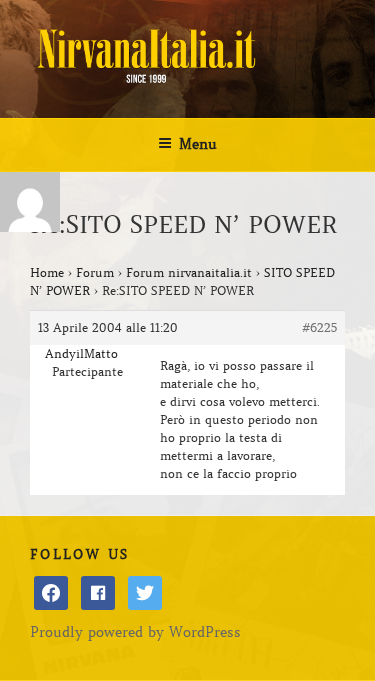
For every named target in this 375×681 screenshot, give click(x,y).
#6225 (319, 327)
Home (47, 272)
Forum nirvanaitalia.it (189, 272)
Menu (198, 144)
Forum (95, 272)
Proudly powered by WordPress (135, 632)
